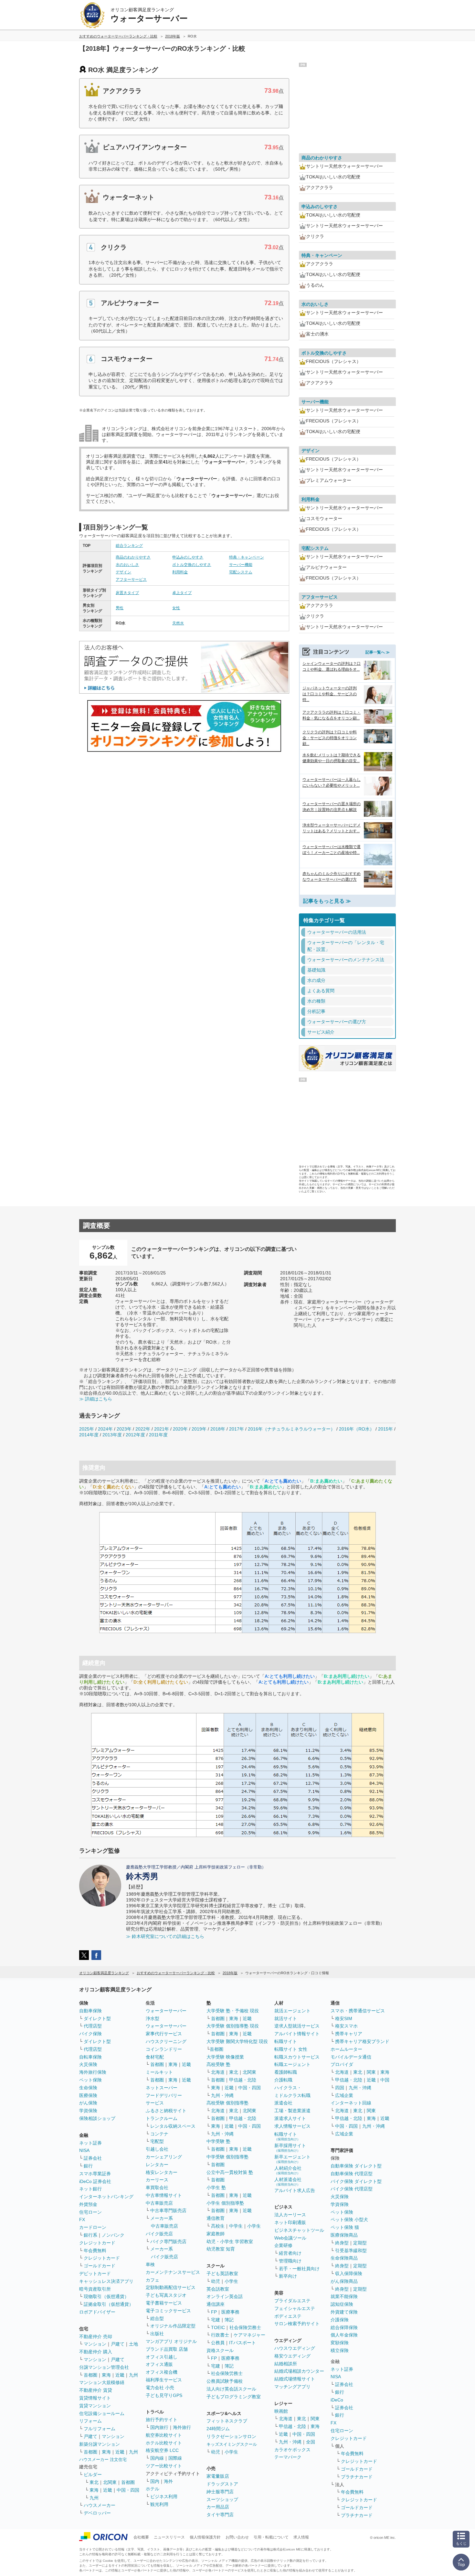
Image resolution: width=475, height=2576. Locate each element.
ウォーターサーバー (166, 2011)
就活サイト (286, 2018)
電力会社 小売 (160, 2388)
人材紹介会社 (288, 2170)
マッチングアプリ (292, 2387)
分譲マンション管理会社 (104, 2367)
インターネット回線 (351, 2103)
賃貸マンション (95, 2406)
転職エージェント (292, 2064)
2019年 (199, 1429)
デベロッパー (97, 2513)
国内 (155, 2481)
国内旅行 (159, 2427)
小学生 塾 (216, 2187)
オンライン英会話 (225, 2296)
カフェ (153, 2280)
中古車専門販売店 (168, 2210)
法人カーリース (290, 2215)
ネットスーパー (162, 2088)
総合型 (157, 2318)
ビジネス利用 (164, 2496)
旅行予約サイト (162, 2420)
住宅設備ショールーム (102, 2413)
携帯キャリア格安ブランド (362, 2041)
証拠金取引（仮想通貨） (109, 2304)
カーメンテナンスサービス (173, 2272)
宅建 (216, 2320)
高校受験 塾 (218, 2064)
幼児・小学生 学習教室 (230, 2241)
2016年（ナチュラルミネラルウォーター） (291, 1429)
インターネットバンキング (106, 2197)
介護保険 (340, 2320)
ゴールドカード (100, 2266)
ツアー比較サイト (164, 2466)
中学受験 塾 (218, 2141)
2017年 (237, 1429)
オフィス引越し (162, 2357)
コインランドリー (164, 2049)
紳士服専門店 (220, 2492)
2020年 (180, 1429)
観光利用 (159, 2504)
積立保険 (340, 2350)
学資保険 (88, 2111)
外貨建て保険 (344, 2312)
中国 (385, 2080)
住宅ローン (90, 2212)
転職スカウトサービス (297, 2057)
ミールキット (159, 2072)
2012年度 (135, 1435)
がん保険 (88, 2103)
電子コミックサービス (168, 2311)
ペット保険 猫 (345, 2227)
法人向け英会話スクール (231, 2389)
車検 (150, 2264)
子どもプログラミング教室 (234, 2397)
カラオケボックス (292, 2450)
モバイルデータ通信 (351, 2057)
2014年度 (89, 1435)
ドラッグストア (222, 2484)
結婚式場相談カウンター (299, 2371)
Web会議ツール (290, 2238)
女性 (176, 608)
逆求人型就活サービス (297, 2026)
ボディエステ (288, 2316)
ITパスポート (243, 2343)
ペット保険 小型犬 (349, 2219)
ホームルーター (346, 2049)
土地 (133, 2344)
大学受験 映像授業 (225, 2057)
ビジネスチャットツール (299, 2230)
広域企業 (344, 2095)
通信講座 (216, 2304)
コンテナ (159, 2134)
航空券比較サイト (164, 2435)
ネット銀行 (90, 2189)
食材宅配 (155, 2057)
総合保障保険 (344, 2327)
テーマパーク (288, 2457)
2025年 (87, 1429)
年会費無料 (95, 2251)
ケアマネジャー (249, 2335)
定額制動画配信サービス (171, 2287)
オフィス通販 (159, 2364)
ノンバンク (113, 2235)
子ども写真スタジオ (166, 2295)
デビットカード (95, 2273)
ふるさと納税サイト (166, 2111)
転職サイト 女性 (291, 2049)
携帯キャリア (349, 2034)
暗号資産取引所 (95, 2289)
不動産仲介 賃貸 (96, 2390)
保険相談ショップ (97, 2118)
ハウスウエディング (295, 2348)
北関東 (110, 2482)
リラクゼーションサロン (231, 2436)
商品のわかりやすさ (133, 557)
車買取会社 (157, 2187)
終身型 (342, 2243)
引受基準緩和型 (351, 2251)
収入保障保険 (349, 2273)
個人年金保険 (344, 2335)
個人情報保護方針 (205, 2537)
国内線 (157, 2458)
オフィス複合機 (162, 2372)
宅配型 (157, 2141)
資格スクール (220, 2350)
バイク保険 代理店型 (352, 2189)
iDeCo (337, 2400)
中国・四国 (128, 2490)
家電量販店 (218, 2476)
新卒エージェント (292, 2159)
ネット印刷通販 (290, 2222)
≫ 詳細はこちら (96, 1399)
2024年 (105, 1429)
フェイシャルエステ (295, 2308)
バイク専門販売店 (168, 2241)
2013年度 (112, 1435)
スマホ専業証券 (95, 2174)
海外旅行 (182, 2427)
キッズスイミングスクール (232, 2444)
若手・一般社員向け (299, 2269)
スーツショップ (222, 2499)
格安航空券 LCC (162, 2450)
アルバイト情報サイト (297, 2034)
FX (82, 2219)
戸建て (118, 2344)
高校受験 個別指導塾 (227, 2103)
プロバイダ (342, 2064)
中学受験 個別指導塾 (227, 2157)
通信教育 (216, 2218)
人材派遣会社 (288, 2182)
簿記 (229, 2320)
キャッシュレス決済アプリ (106, 2281)
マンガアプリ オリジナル (171, 2341)
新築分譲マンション (100, 2444)
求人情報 (301, 2537)
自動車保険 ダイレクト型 (356, 2166)
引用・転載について (271, 2537)
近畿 (120, 2375)
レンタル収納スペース (173, 2126)
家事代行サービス (164, 2034)
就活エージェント (292, 2011)
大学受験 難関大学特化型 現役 (237, 2041)
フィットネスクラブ (227, 2421)
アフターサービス (131, 580)
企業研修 (283, 2245)
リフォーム (90, 2421)
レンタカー (157, 2165)
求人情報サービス (292, 2126)
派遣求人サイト (290, 2118)
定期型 (360, 2243)
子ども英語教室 (222, 2273)
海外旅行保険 (93, 2072)
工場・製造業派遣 (292, 2111)
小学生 (254, 2226)
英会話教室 (218, 2289)
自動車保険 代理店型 (352, 2174)
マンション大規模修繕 (102, 2382)
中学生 (236, 2226)
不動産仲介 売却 (96, 2336)
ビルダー (93, 2475)
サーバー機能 (241, 565)
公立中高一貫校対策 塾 (230, 2172)
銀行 (88, 2166)
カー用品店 (218, 2507)
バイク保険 (90, 2034)
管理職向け (290, 2261)
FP (214, 2312)
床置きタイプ (127, 593)
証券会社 (93, 2158)
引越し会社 (157, 2149)
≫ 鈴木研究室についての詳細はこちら (165, 1936)
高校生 (218, 2226)
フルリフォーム (100, 2429)
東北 (94, 2482)
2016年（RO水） (357, 1429)
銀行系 (90, 2235)
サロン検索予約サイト (297, 2324)
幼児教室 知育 (221, 2249)
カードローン (93, 2227)
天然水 (178, 623)
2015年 (385, 1429)
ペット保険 (90, 2080)
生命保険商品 (344, 2258)
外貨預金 (88, 2204)
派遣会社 (283, 2103)
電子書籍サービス (164, 2303)
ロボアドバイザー (97, 2312)
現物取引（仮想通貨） (106, 2296)
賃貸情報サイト (95, 2398)
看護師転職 (286, 2072)
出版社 (157, 2334)
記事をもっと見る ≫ (327, 901)
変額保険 (340, 2343)
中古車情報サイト (164, 2195)
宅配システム (241, 572)
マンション (95, 2344)
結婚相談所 (286, 2364)
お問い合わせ (237, 2537)
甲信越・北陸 (243, 2080)
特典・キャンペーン (247, 557)
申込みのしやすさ (188, 557)
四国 (340, 2088)
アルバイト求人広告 (295, 2190)
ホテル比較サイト (164, 2443)
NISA (84, 2150)
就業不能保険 (344, 2296)
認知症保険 (342, 2304)
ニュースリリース (169, 2537)
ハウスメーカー (100, 2505)
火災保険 (88, 2064)
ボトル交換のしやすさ (192, 565)
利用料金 (180, 572)
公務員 (218, 2343)
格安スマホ (346, 2026)
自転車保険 (90, 2057)
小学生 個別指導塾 (225, 2203)
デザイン (123, 572)
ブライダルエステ (292, 2301)
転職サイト (286, 2041)
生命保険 (88, 2088)
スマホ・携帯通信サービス (358, 2011)
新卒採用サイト (290, 2148)
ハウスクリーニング (166, 2041)
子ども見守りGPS (164, 2395)
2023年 (124, 1429)
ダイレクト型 (97, 2018)
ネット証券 (90, 2143)
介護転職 (283, 2080)
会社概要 (141, 2537)
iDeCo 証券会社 (95, 2181)
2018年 (218, 1429)
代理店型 (93, 2026)
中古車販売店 (159, 2203)
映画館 (281, 2411)
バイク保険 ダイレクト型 (356, 2181)
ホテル (153, 2489)
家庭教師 (216, 2234)
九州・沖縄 (222, 2095)
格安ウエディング (292, 2356)
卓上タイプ (182, 593)
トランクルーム (162, 2118)
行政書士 (220, 2335)
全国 (311, 2442)
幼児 (216, 2281)
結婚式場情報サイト (295, 2379)
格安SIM (344, 2018)
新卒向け (288, 2276)
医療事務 (230, 2312)
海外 (168, 2481)
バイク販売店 (159, 2234)
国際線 (175, 2458)
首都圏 (90, 2375)
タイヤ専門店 (220, 2515)
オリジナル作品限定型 (173, 2326)
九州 (133, 2375)
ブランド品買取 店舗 (167, 2349)
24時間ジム (218, 2429)
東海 (106, 2375)
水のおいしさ (127, 565)
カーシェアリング (164, 2157)
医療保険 (88, 2095)
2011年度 (158, 1435)
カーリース (157, 2180)
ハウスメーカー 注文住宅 (103, 2459)
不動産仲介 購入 (96, 2352)
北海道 (218, 2072)
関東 (315, 2419)
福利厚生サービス (164, 2380)
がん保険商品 (344, 2281)
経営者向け (290, 2253)
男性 (120, 608)
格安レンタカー (162, 2172)
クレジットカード (97, 2243)
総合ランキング (129, 546)
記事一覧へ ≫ (378, 652)
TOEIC (218, 2327)
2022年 (143, 1429)
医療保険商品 (344, 2235)
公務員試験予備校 (225, 2381)
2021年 (162, 1429)
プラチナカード (357, 2477)
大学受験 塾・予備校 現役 (233, 2011)
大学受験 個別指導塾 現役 (233, 2026)
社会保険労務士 (245, 2327)
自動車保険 (90, 2011)
